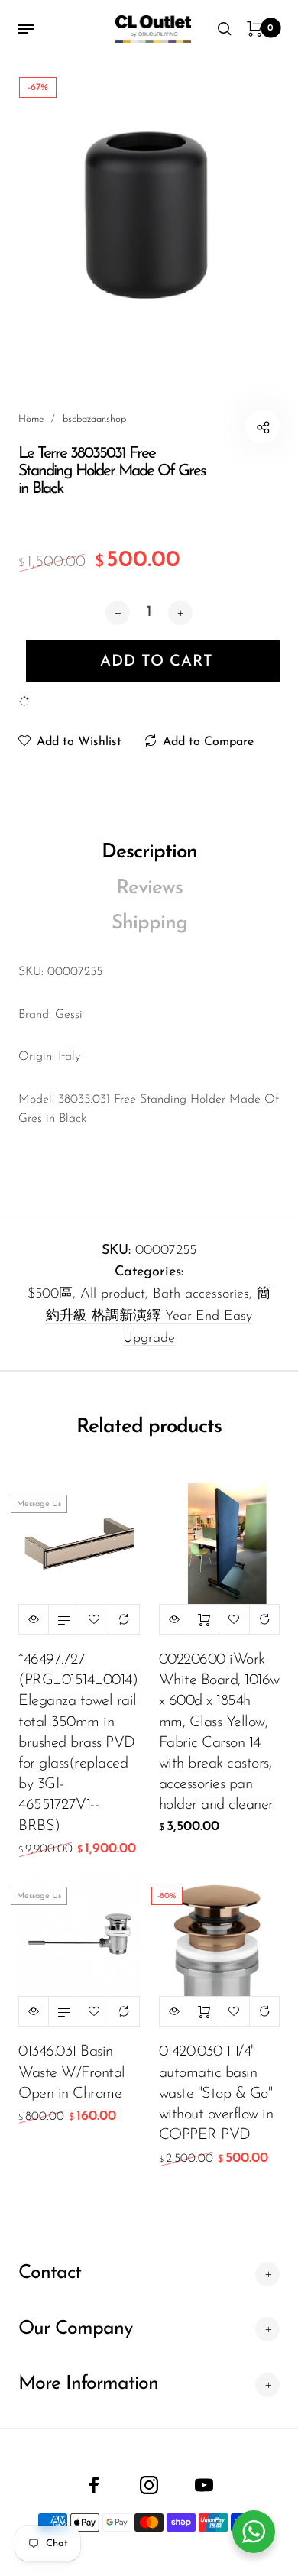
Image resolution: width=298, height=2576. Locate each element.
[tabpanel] (149, 207)
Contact (50, 2273)
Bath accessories (201, 1294)
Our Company (75, 2329)
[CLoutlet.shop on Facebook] (94, 2485)
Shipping (149, 923)
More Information (88, 2384)
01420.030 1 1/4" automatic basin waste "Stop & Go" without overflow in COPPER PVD (216, 2093)
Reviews (149, 888)
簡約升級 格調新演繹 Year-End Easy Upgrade (158, 1317)
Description (149, 852)
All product (113, 1294)
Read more (63, 1619)
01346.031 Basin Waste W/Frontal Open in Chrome (72, 2072)
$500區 (50, 1294)
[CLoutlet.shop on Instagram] (149, 2485)
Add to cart (204, 1619)
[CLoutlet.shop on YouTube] (204, 2485)
